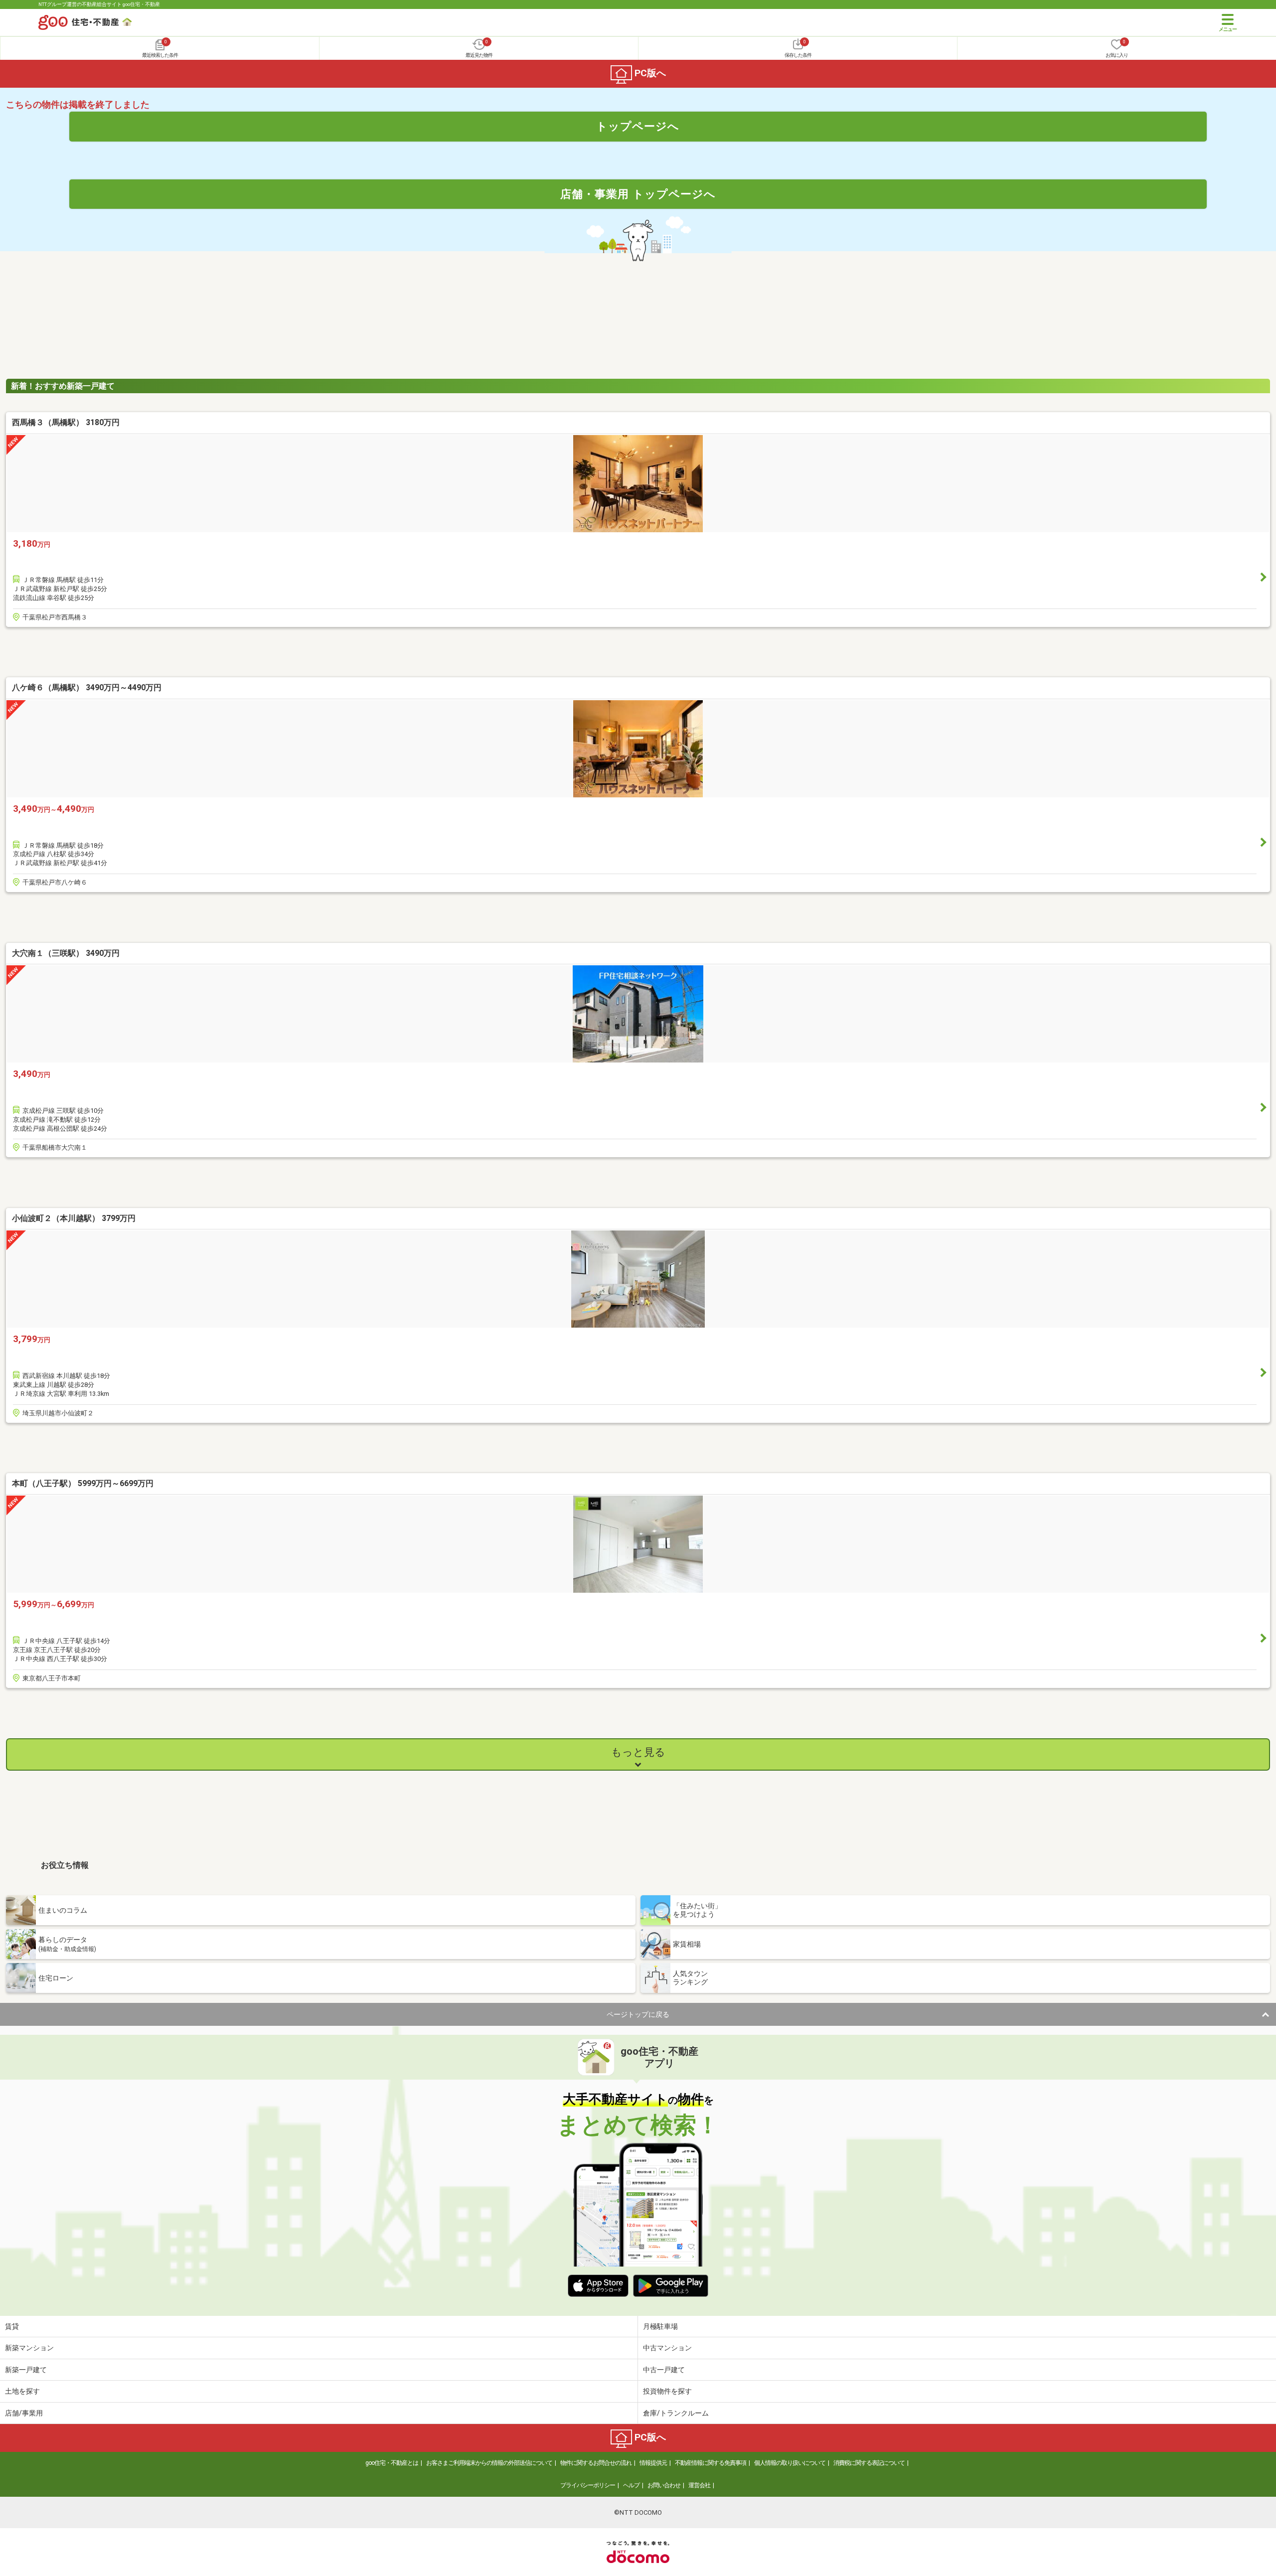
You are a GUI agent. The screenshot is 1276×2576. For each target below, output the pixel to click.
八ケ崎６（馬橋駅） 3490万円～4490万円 (87, 687)
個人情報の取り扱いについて (790, 2463)
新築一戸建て (26, 2370)
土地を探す (22, 2391)
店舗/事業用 (24, 2413)
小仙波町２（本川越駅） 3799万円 (74, 1218)
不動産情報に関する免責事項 (711, 2463)
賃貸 (12, 2326)
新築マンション (29, 2348)
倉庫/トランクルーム (676, 2413)
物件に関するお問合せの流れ (596, 2463)
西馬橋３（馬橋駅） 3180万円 (66, 422)
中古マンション (667, 2348)
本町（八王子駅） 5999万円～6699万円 (83, 1483)
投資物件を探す (667, 2391)
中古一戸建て (664, 2370)
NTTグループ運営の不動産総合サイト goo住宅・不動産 (99, 4)
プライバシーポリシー (588, 2485)
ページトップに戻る (638, 2014)
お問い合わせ (664, 2485)
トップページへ (638, 126)
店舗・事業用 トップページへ (638, 194)
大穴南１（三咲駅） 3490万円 (66, 953)
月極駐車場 (660, 2326)
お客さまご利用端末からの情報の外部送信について (489, 2463)
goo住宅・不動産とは (392, 2463)
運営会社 (699, 2485)
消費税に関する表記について (869, 2463)
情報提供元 (653, 2463)
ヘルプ (631, 2485)
